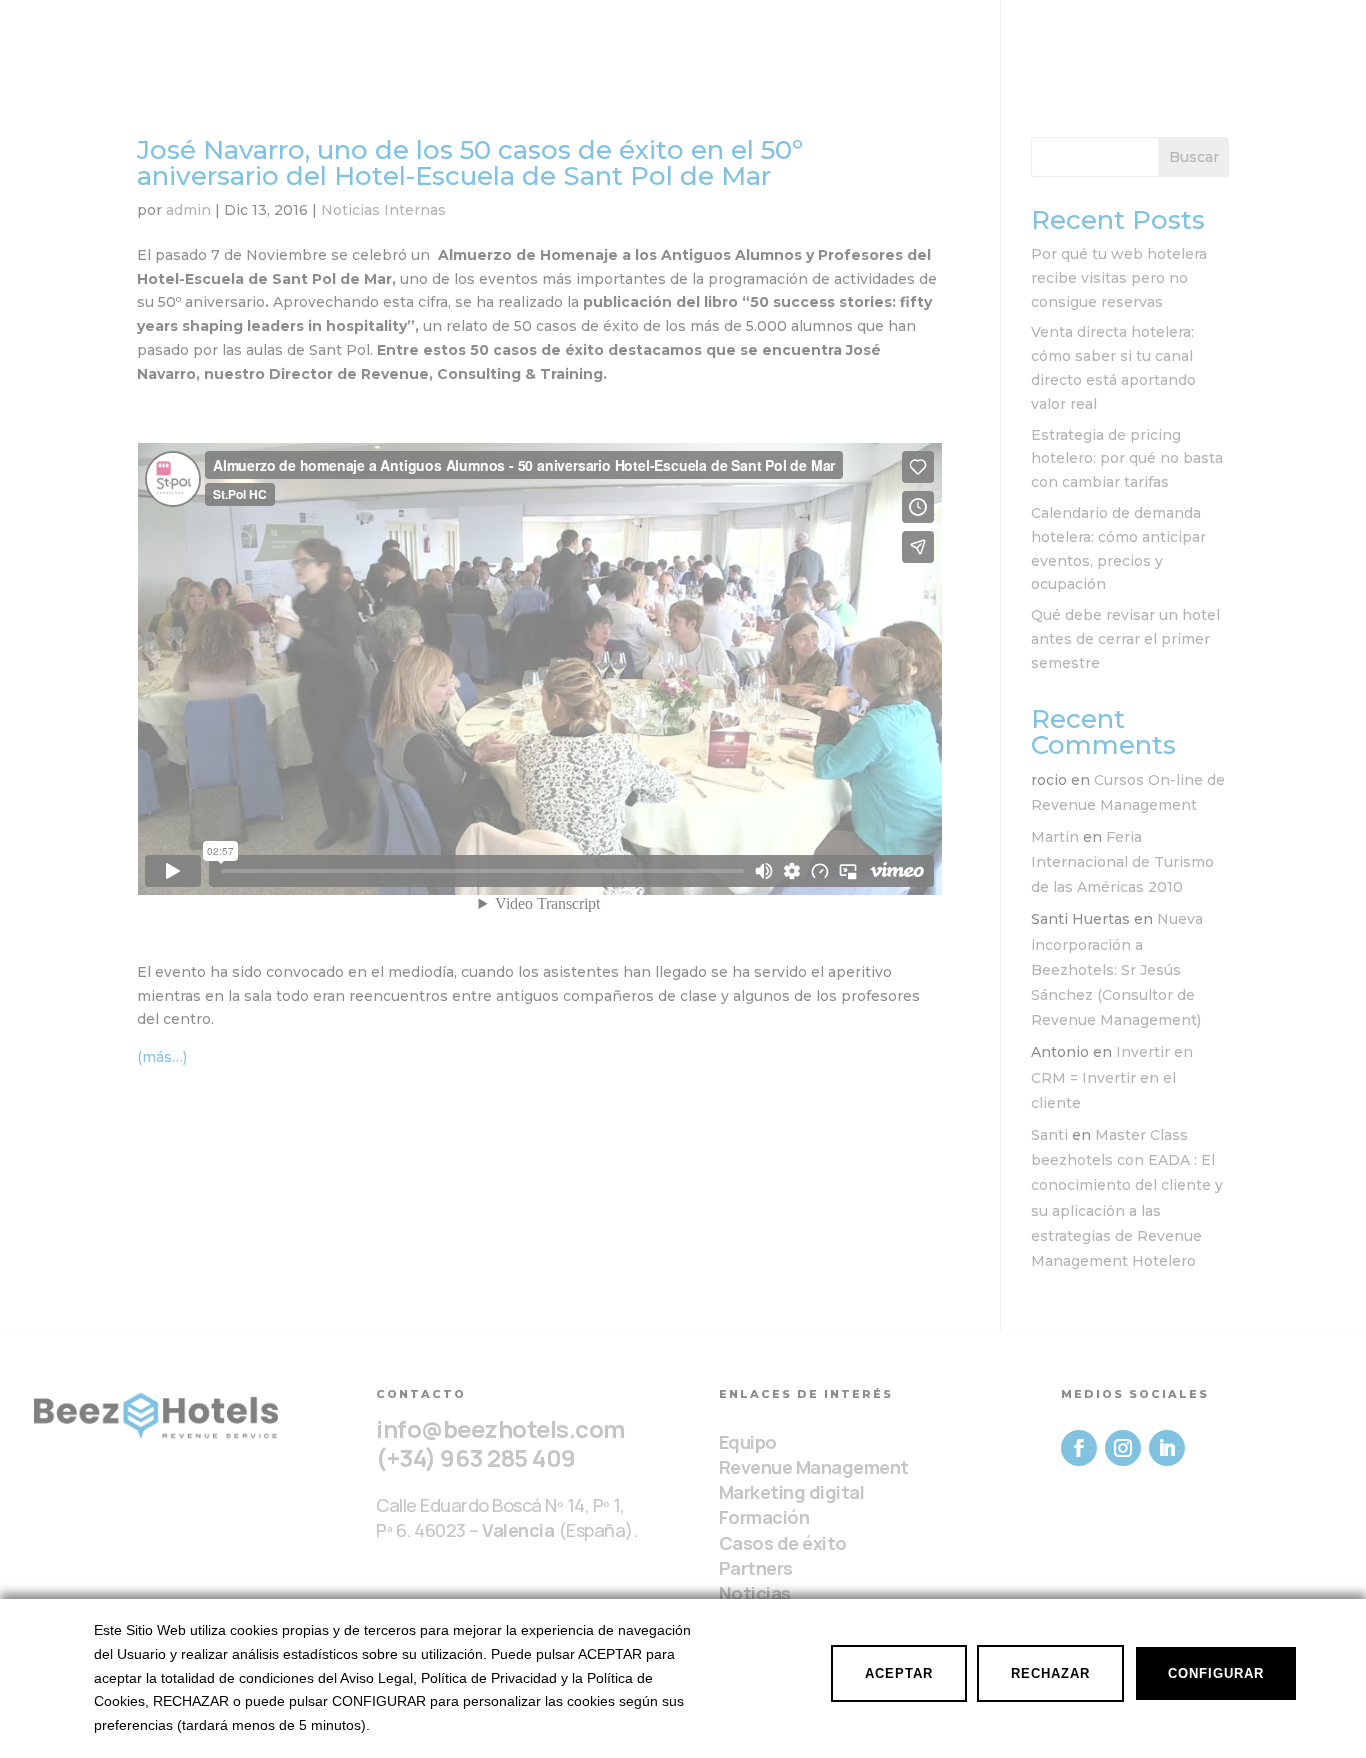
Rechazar (1050, 1673)
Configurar (1216, 1673)
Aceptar (899, 1673)
